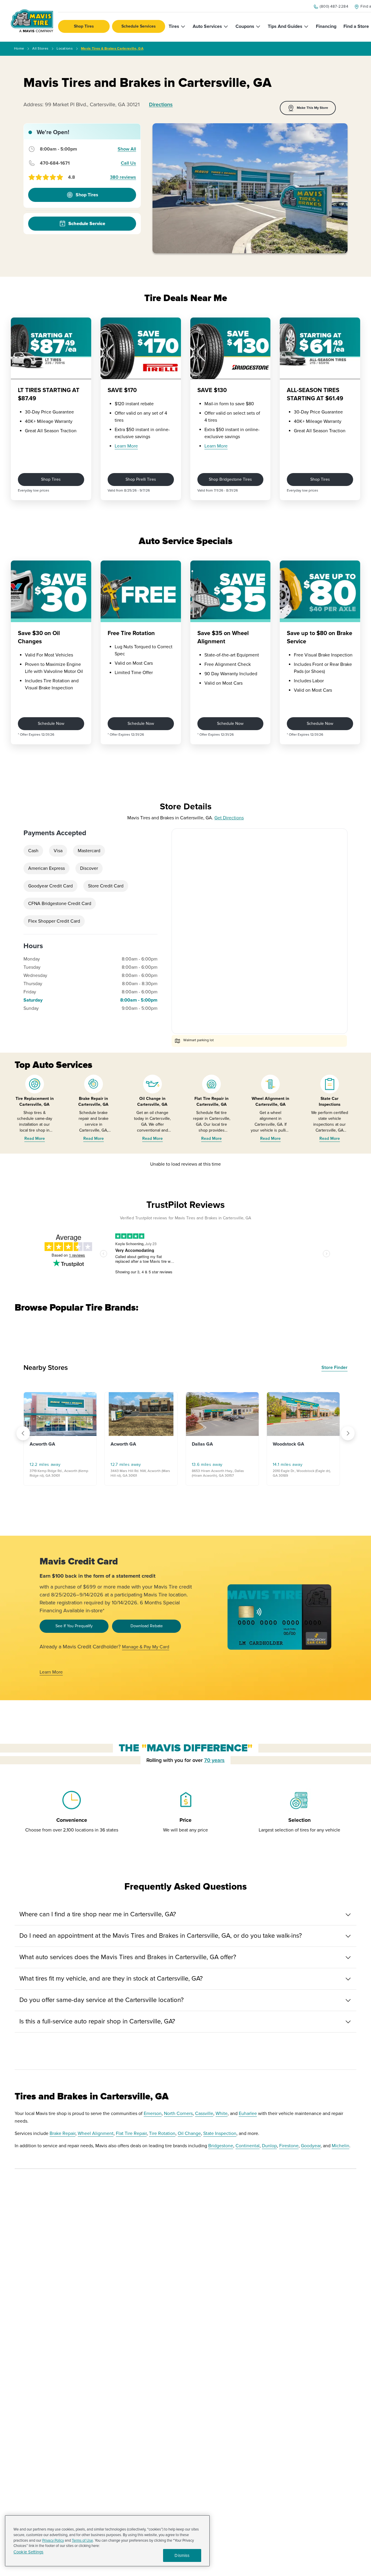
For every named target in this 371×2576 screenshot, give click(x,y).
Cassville (204, 2114)
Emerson (153, 2114)
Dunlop (269, 2146)
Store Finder (334, 1368)
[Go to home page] (32, 21)
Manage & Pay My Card (146, 1647)
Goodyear (311, 2146)
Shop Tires (84, 26)
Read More (35, 1138)
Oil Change (189, 2133)
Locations (65, 49)
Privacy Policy (53, 2540)
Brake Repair (62, 2133)
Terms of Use (82, 2540)
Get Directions (229, 818)
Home (19, 49)
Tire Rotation (162, 2133)
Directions (161, 104)
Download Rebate (147, 1626)
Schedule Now (51, 724)
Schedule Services (139, 26)
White (222, 2114)
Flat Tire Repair (131, 2133)
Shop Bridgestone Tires (230, 479)
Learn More (126, 446)
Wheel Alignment (96, 2133)
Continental (248, 2146)
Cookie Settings (28, 2552)
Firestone (289, 2146)
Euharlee (248, 2114)
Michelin (340, 2146)
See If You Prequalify (74, 1626)
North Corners (178, 2114)
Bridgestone (221, 2146)
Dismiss (182, 2555)
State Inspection (220, 2133)
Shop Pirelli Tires (141, 479)
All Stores (40, 49)
